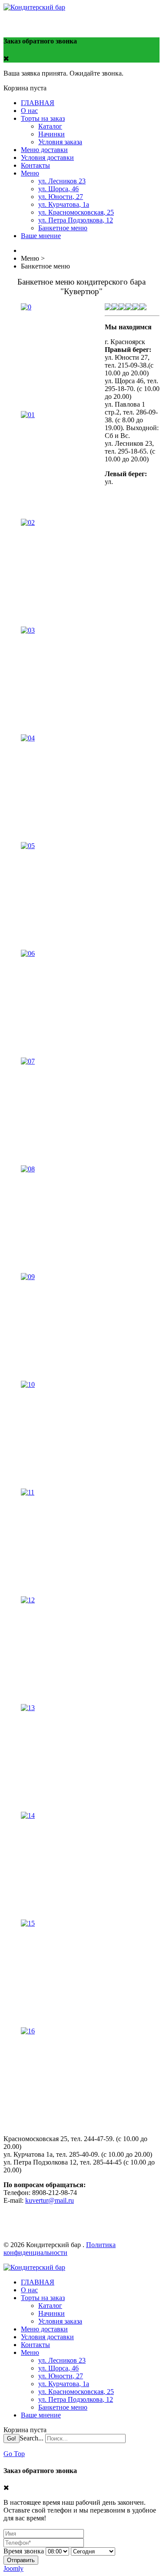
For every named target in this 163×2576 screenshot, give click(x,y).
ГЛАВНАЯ (38, 103)
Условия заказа (60, 142)
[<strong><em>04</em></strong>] (28, 738)
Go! (12, 2438)
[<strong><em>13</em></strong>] (28, 1708)
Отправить (21, 2560)
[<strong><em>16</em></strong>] (28, 2031)
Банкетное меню (63, 228)
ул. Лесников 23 (62, 181)
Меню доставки (44, 150)
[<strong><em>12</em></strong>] (28, 1600)
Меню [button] (30, 173)
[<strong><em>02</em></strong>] (28, 522)
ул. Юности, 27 (61, 197)
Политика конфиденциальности (60, 2249)
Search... (32, 2438)
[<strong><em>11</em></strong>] (28, 1492)
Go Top (14, 2454)
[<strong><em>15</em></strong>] (28, 1923)
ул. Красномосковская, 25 (76, 212)
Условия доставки (47, 157)
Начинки (52, 134)
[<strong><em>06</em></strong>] (28, 953)
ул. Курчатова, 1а (64, 204)
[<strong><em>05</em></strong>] (28, 846)
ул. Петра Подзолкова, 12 (76, 220)
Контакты (35, 165)
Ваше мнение (41, 236)
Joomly (13, 2568)
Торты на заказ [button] (43, 118)
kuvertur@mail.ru (50, 2200)
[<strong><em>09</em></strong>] (28, 1277)
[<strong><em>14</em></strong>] (28, 1815)
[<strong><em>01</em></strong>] (28, 415)
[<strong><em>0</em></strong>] (26, 307)
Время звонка (24, 2551)
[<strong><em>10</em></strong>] (28, 1384)
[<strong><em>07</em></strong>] (28, 1061)
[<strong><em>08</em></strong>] (28, 1169)
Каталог (50, 126)
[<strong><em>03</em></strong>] (28, 630)
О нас (29, 111)
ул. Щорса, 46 (58, 189)
